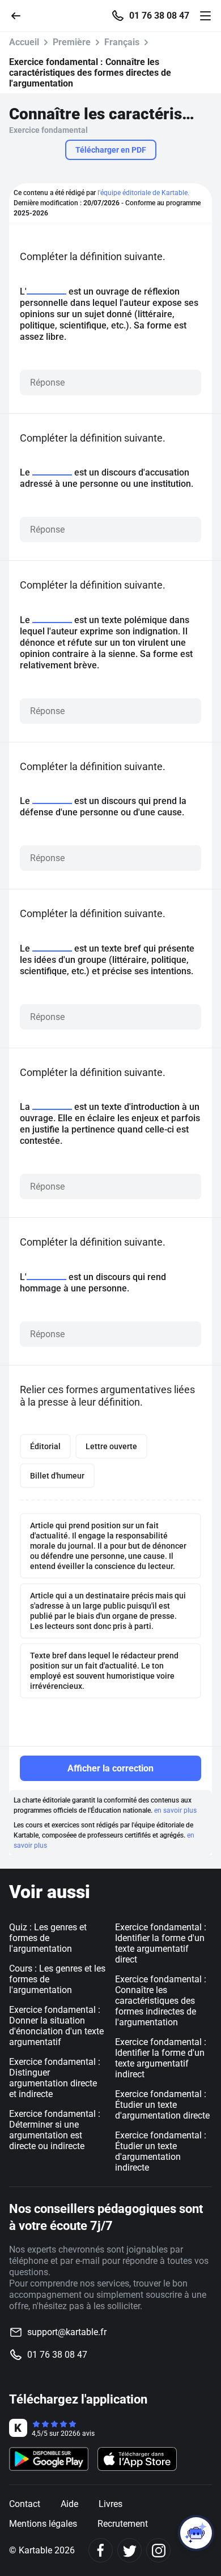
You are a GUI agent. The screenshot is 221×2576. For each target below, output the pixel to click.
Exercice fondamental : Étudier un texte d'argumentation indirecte (161, 2151)
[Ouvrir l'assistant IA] (196, 2533)
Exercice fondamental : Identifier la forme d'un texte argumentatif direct (161, 1943)
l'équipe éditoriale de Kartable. (143, 193)
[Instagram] (158, 2550)
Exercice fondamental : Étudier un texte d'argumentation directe (162, 2105)
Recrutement (123, 2524)
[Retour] (20, 15)
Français (122, 42)
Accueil (24, 42)
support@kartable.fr (67, 2332)
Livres (110, 2504)
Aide (69, 2504)
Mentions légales (43, 2524)
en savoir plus (175, 1810)
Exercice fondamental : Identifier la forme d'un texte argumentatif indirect (161, 2058)
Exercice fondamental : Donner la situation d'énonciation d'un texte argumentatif (56, 2026)
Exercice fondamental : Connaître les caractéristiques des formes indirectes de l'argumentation (161, 2001)
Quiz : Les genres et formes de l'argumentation (48, 1938)
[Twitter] (129, 2550)
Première (72, 42)
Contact (25, 2504)
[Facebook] (101, 2550)
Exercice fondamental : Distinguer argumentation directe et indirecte (55, 2078)
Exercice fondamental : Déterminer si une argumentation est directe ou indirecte (55, 2130)
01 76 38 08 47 (159, 16)
